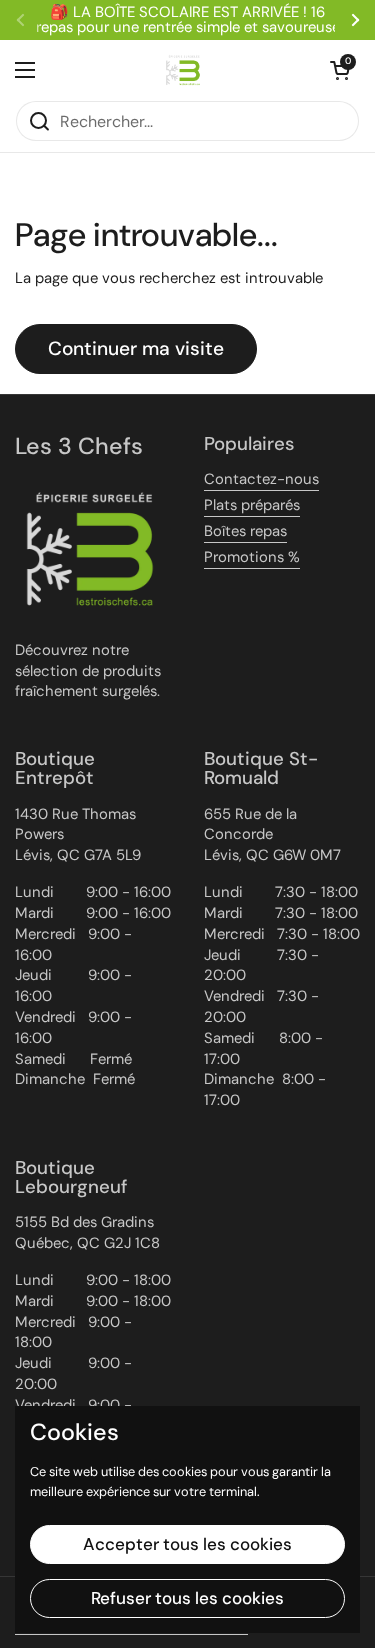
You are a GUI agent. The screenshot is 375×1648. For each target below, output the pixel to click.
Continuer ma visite (136, 348)
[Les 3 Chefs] (183, 70)
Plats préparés (252, 505)
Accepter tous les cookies (187, 1544)
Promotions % (252, 557)
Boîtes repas (245, 531)
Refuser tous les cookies (187, 1598)
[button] (340, 70)
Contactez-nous (261, 479)
